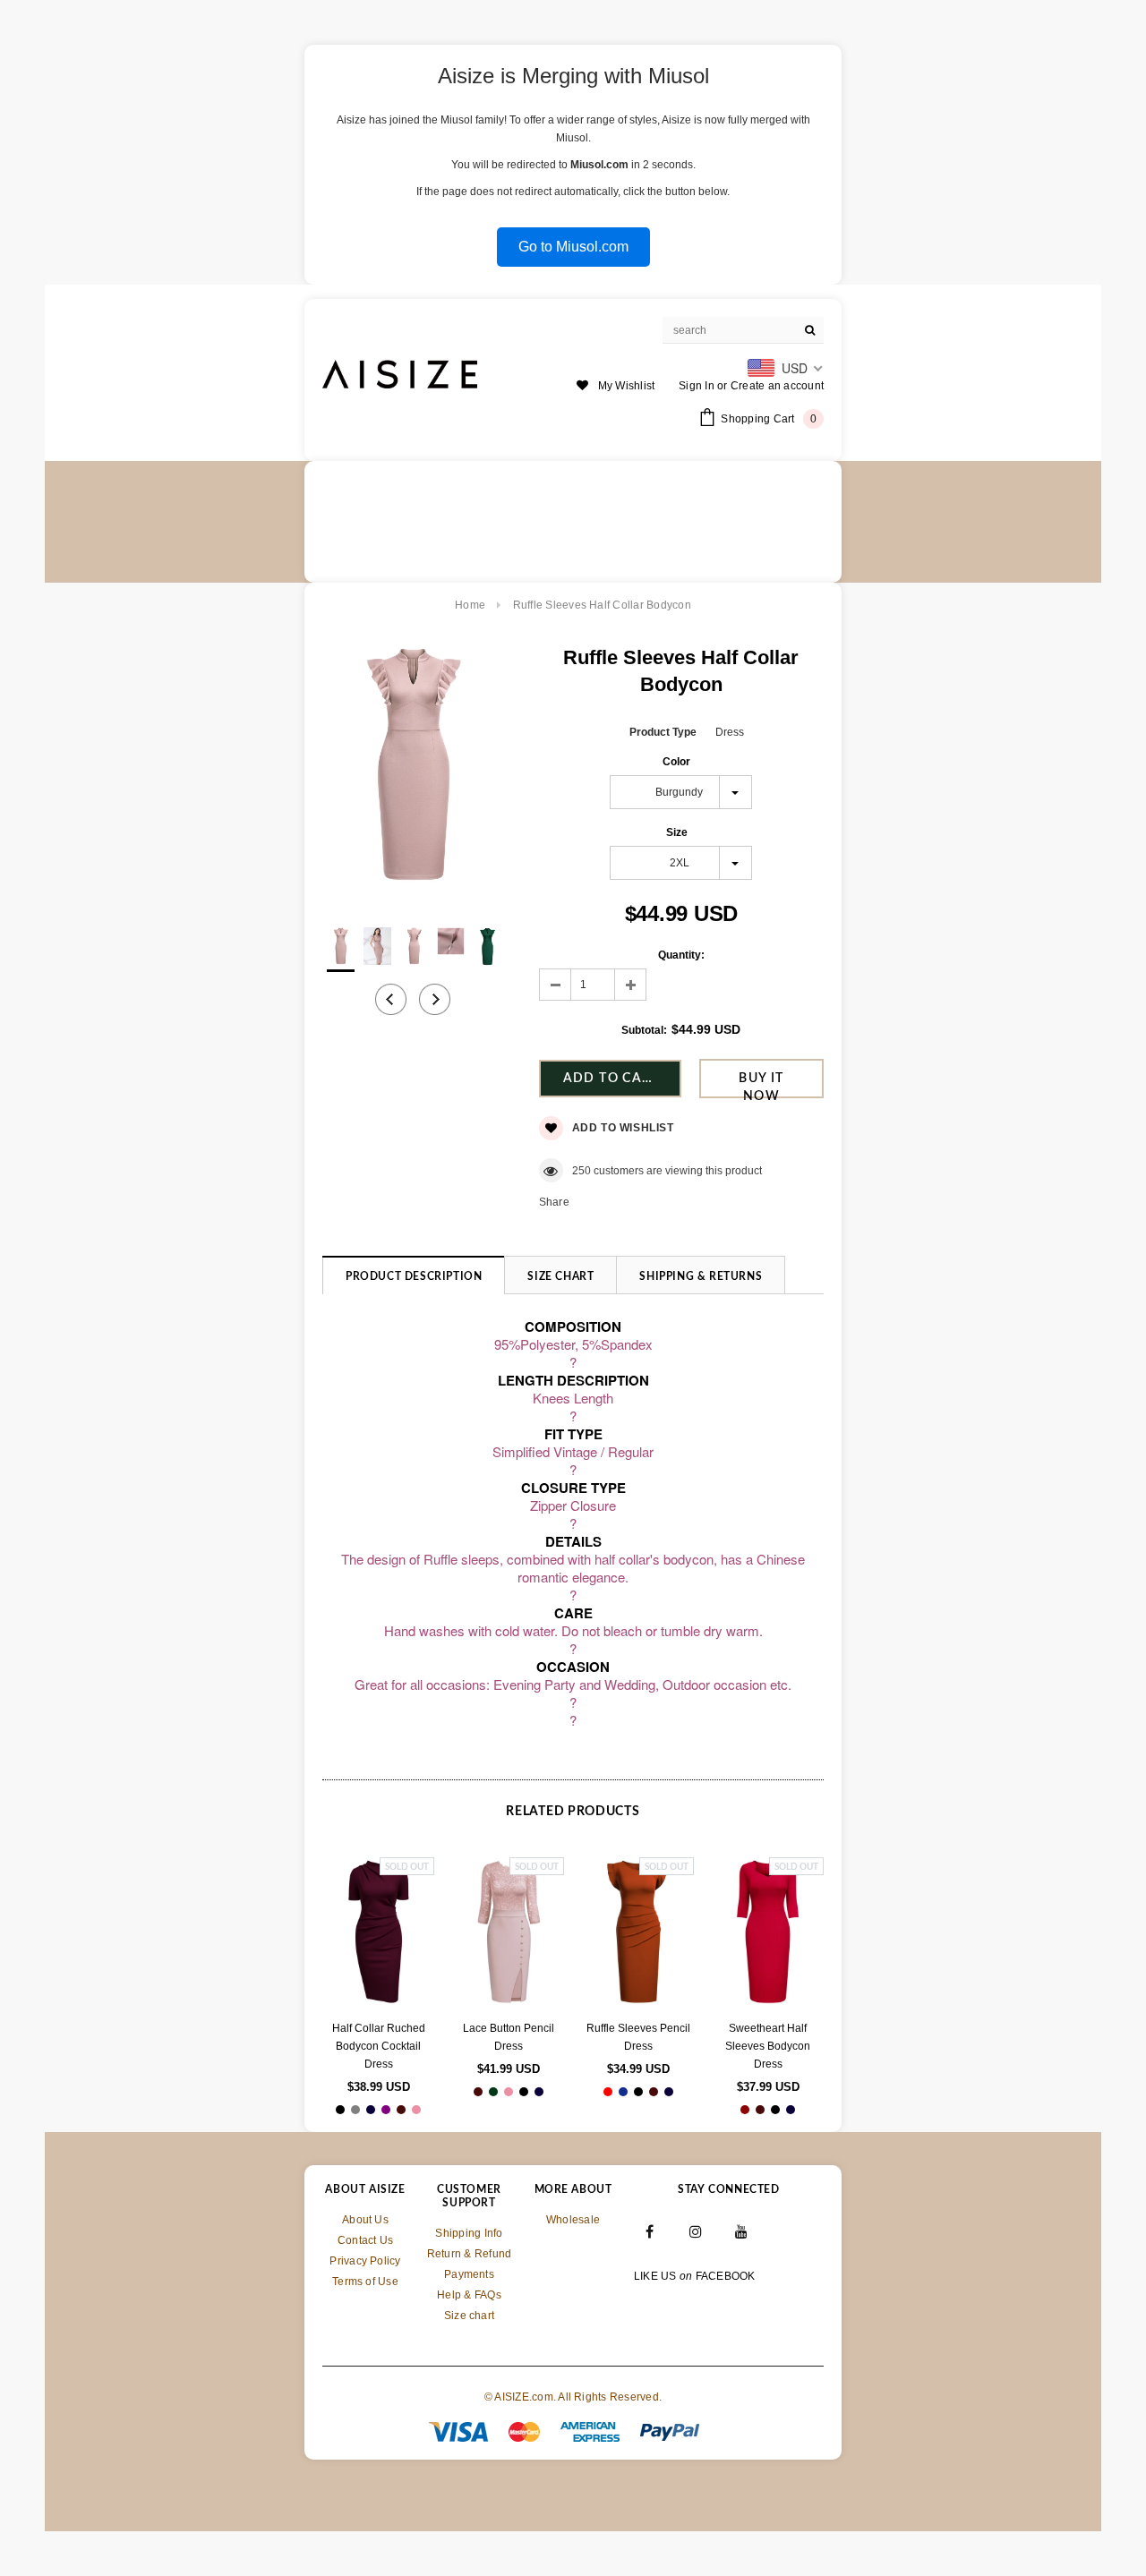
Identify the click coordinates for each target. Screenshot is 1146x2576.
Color (676, 762)
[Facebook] (650, 2231)
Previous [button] (391, 999)
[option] (413, 768)
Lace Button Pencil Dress (509, 2037)
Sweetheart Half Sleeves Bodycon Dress (768, 2046)
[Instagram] (696, 2231)
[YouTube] (742, 2231)
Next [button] (435, 999)
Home (470, 605)
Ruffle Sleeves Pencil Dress (638, 2037)
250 (582, 1171)
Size (677, 832)
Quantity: (681, 955)
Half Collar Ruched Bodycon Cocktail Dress (379, 2046)
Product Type (663, 732)
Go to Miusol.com (573, 247)
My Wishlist (627, 386)
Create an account (777, 386)
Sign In (697, 386)
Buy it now (761, 1085)
